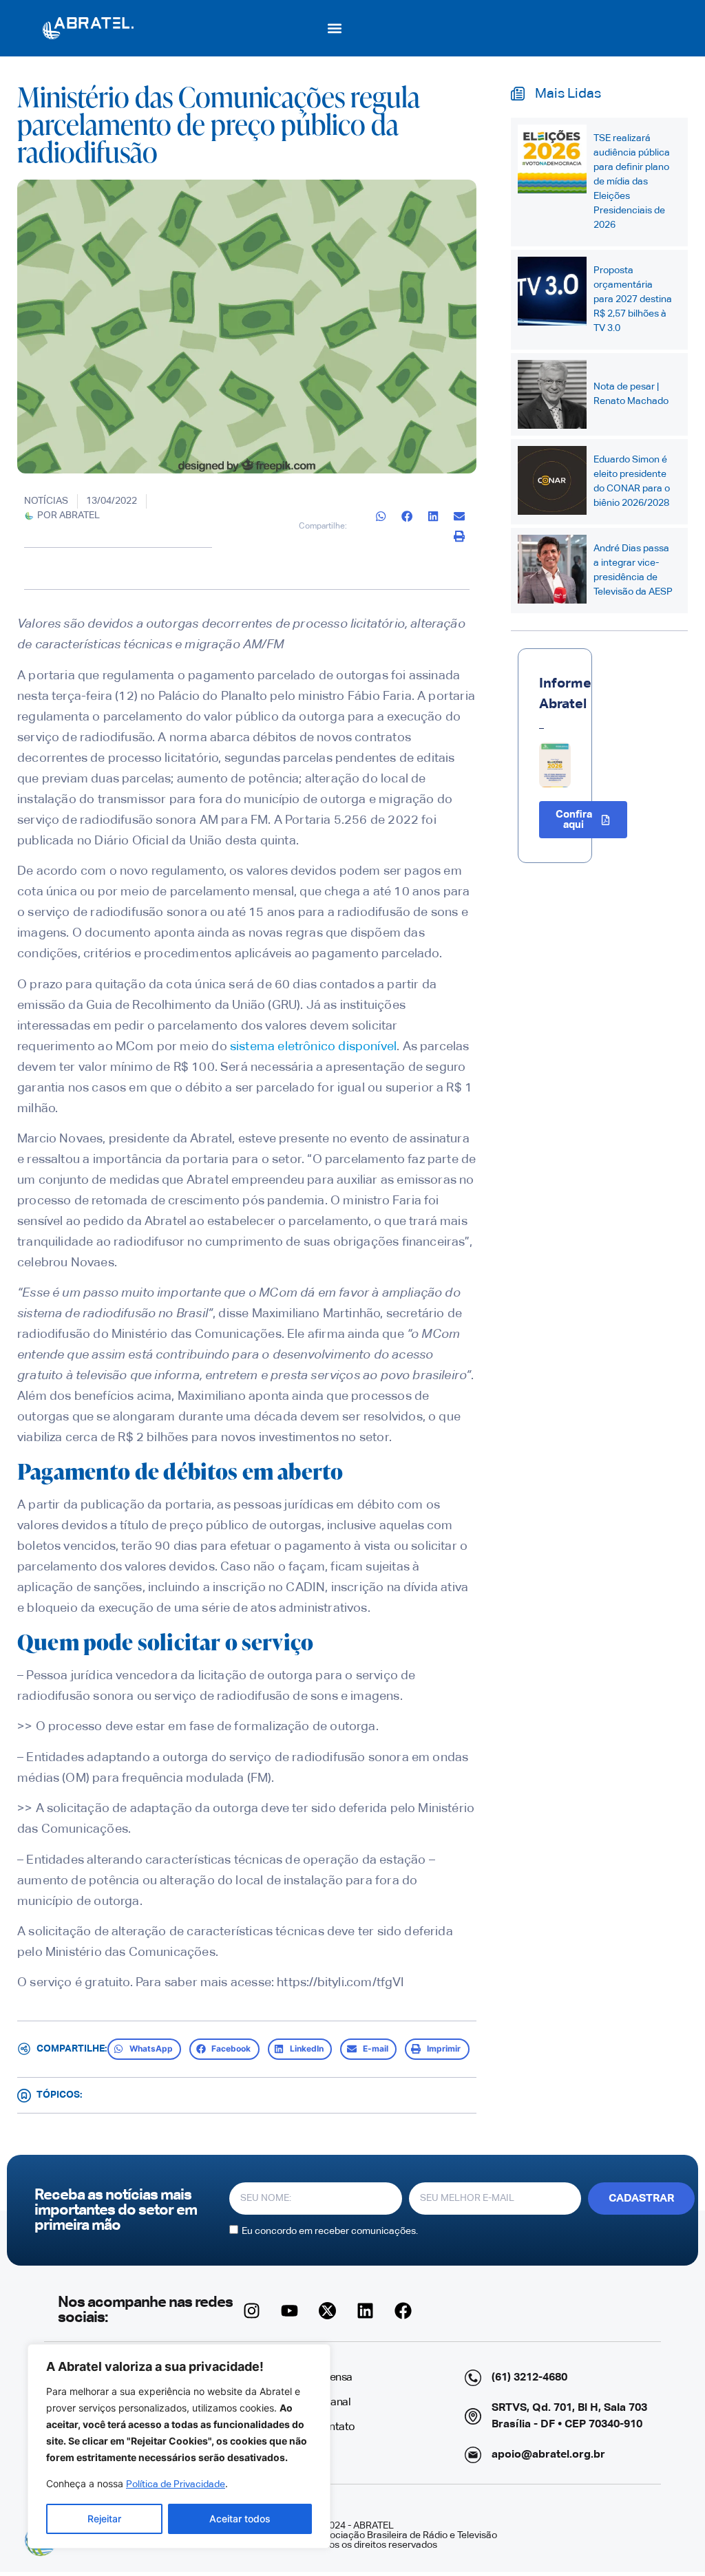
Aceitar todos (240, 2519)
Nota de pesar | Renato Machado (631, 394)
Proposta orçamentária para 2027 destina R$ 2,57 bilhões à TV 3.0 (633, 299)
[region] (179, 2446)
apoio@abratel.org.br (548, 2455)
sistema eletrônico (283, 1047)
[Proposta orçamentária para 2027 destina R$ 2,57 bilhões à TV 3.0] (552, 291)
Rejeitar (104, 2519)
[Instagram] (252, 2310)
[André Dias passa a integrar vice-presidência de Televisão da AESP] (552, 569)
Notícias (46, 501)
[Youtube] (290, 2310)
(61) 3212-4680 (529, 2378)
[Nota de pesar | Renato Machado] (552, 394)
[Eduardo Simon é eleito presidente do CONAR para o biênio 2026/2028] (552, 480)
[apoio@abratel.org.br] (473, 2455)
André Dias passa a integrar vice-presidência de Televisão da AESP (633, 570)
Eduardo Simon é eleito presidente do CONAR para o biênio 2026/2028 (632, 481)
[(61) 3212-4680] (473, 2378)
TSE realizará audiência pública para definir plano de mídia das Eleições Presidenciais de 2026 (632, 182)
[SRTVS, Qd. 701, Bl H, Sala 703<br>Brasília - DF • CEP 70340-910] (473, 2416)
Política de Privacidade (176, 2484)
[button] (335, 28)
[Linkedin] (366, 2310)
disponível (367, 1047)
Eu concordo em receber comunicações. (330, 2231)
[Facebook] (403, 2310)
